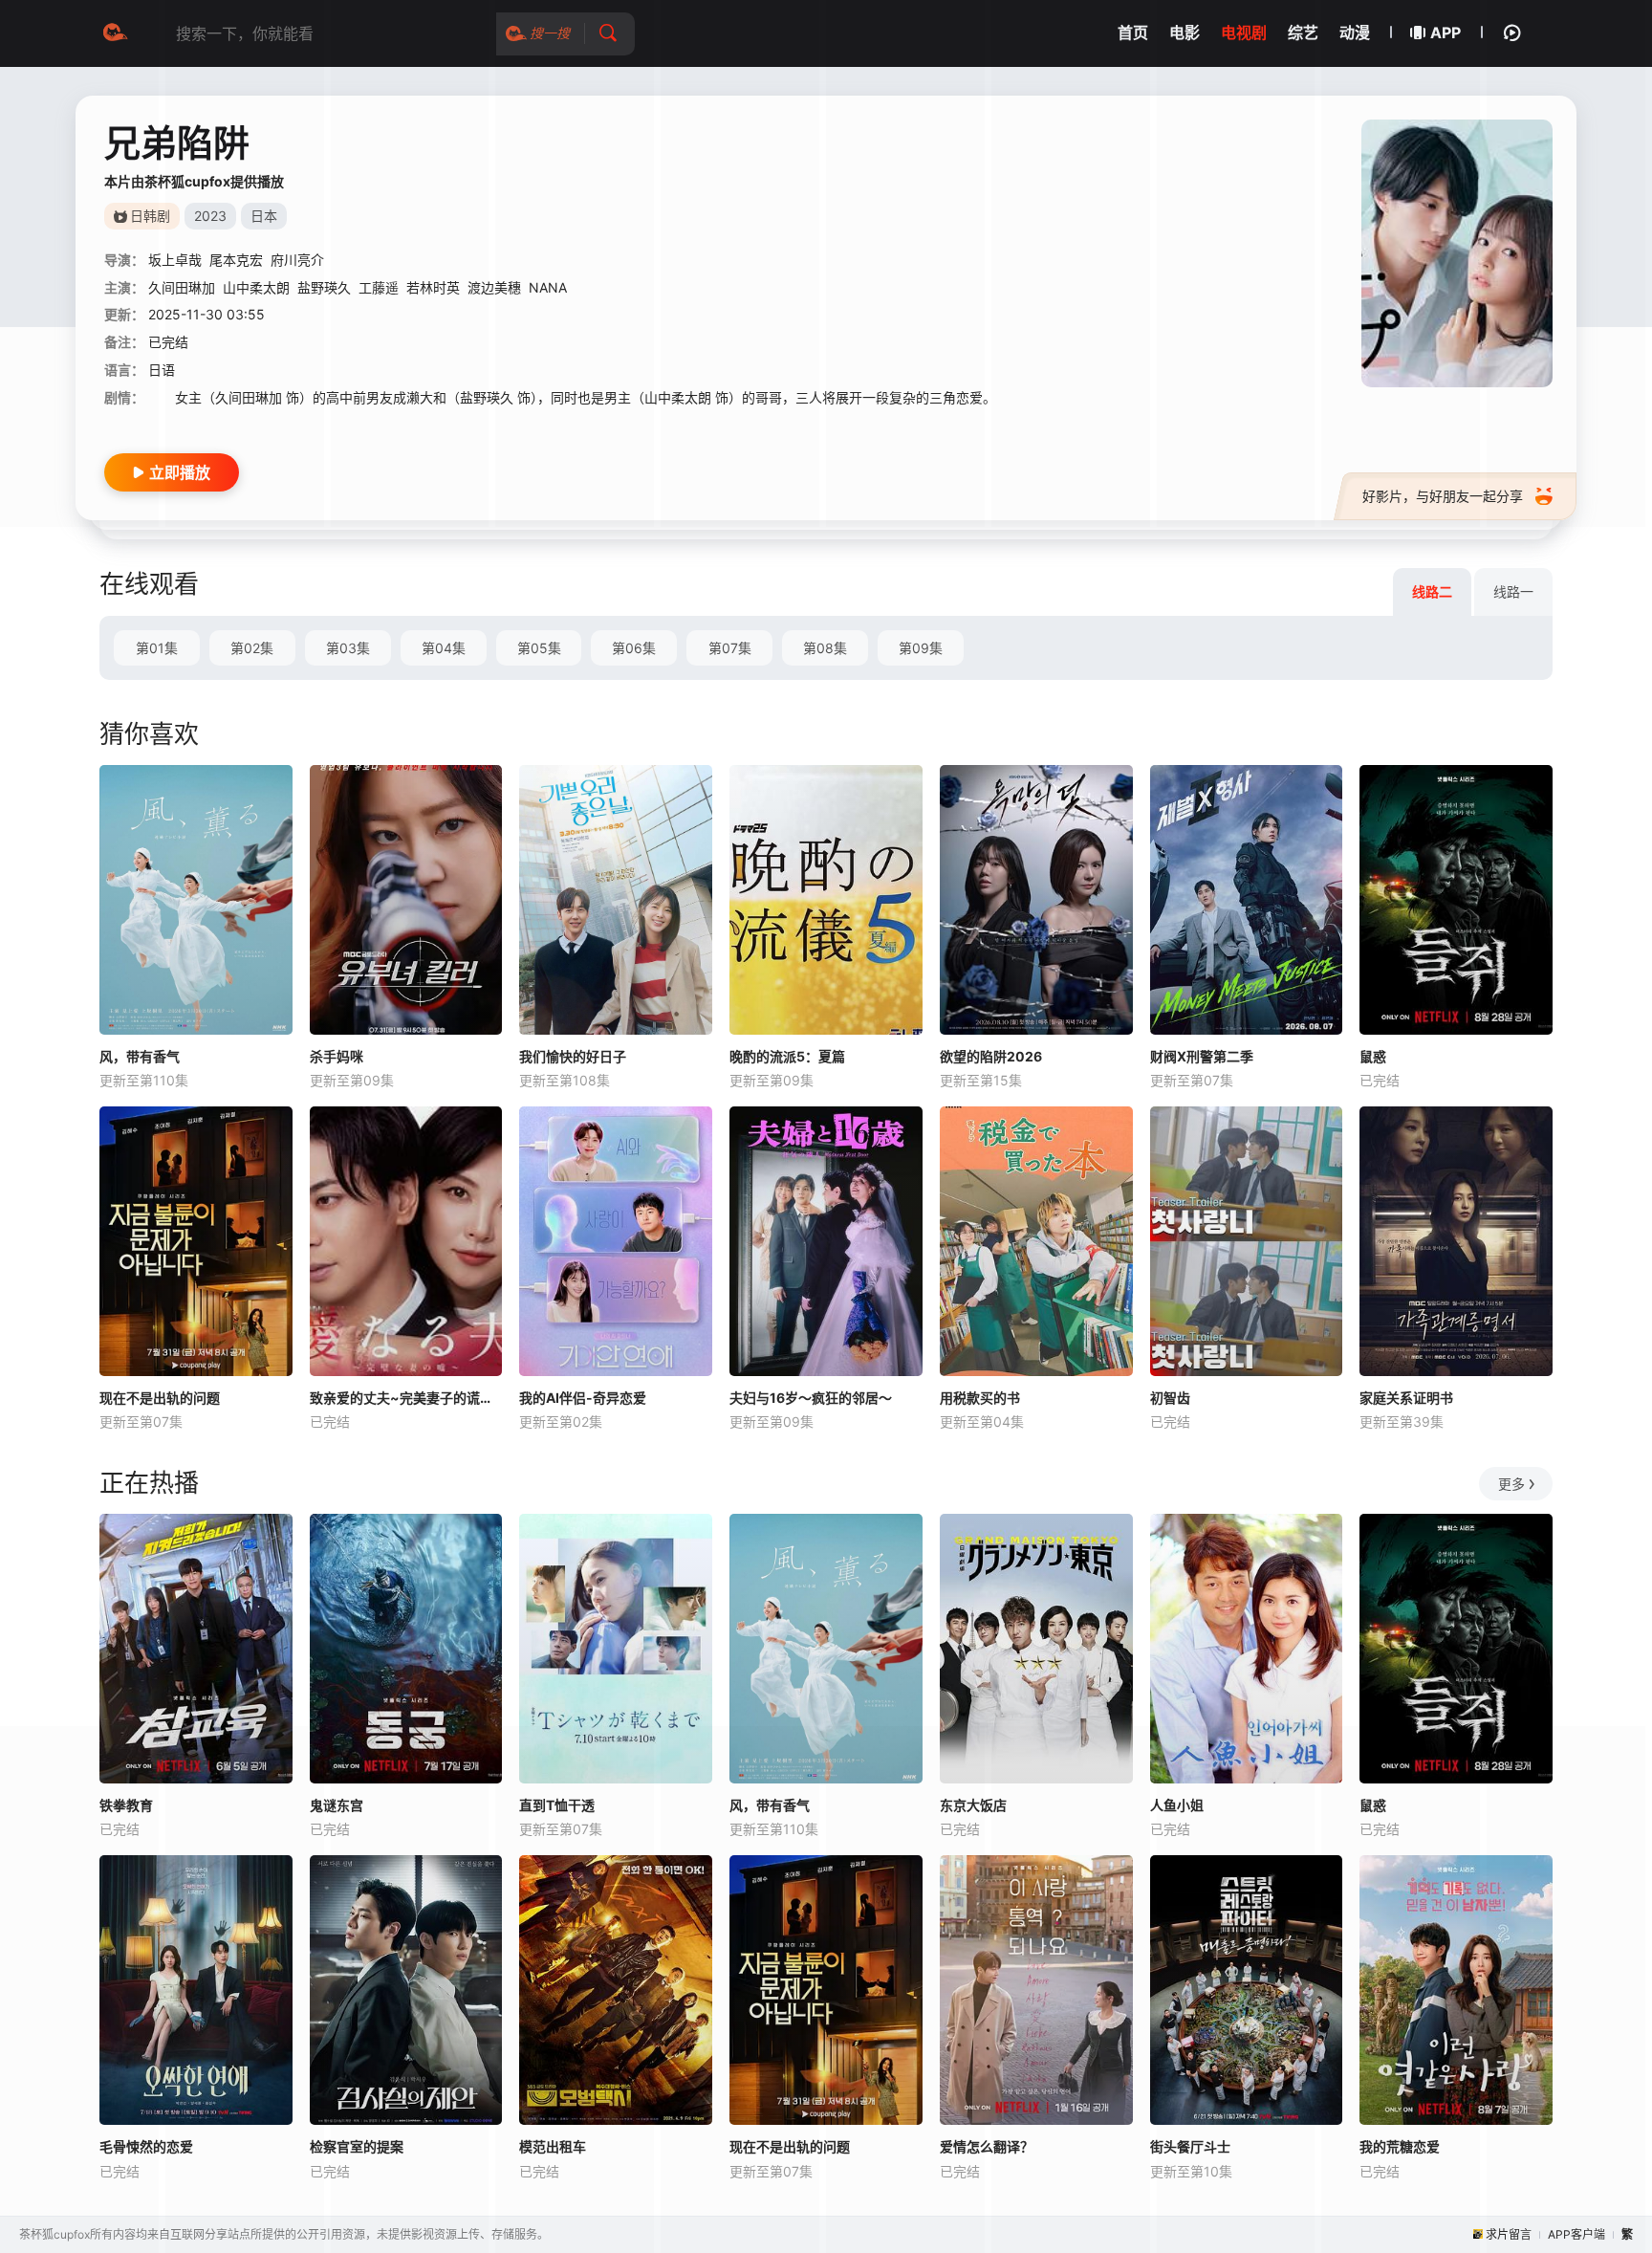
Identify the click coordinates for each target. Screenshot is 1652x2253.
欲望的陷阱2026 (991, 1056)
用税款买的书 (980, 1398)
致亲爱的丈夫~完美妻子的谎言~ (406, 1398)
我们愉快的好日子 (573, 1056)
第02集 (252, 648)
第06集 (634, 648)
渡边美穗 (494, 287)
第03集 (348, 648)
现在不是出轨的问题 (160, 1398)
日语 (162, 370)
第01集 (157, 648)
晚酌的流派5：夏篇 (787, 1056)
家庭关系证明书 (1406, 1398)
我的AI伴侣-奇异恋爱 (583, 1398)
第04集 (444, 648)
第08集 (825, 648)
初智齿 (1170, 1398)
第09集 (921, 648)
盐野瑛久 (324, 287)
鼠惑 (1373, 1056)
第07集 (730, 648)
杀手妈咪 (337, 1056)
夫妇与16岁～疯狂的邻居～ (811, 1398)
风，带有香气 (140, 1056)
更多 (1511, 1484)
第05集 (539, 648)
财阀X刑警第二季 (1202, 1056)
